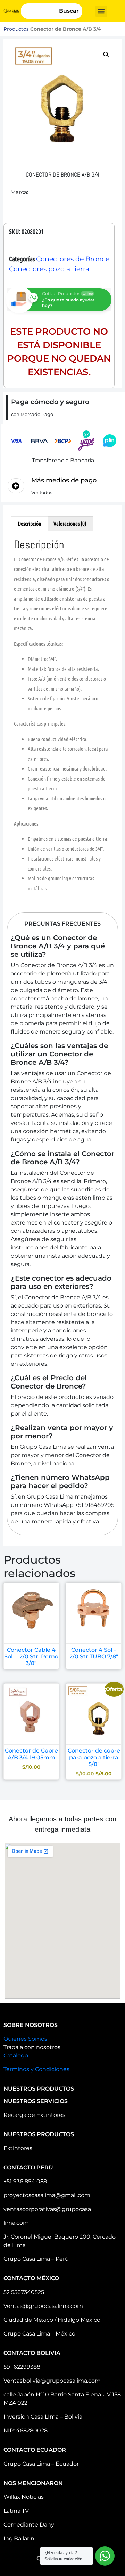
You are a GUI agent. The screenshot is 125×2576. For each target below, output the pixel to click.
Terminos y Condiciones (36, 2069)
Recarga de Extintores (34, 2115)
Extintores (18, 2148)
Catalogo (16, 2055)
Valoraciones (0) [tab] (70, 523)
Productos (16, 29)
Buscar (69, 11)
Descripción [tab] (30, 523)
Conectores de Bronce (73, 259)
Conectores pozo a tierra (49, 269)
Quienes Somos (25, 2039)
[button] (101, 11)
